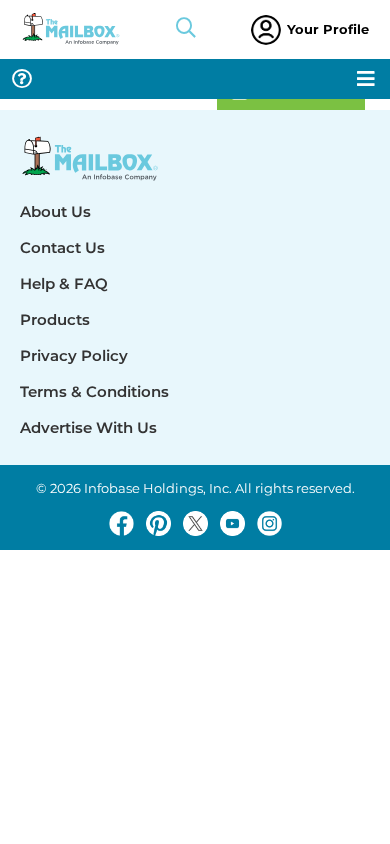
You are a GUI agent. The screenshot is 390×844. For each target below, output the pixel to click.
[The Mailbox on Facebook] (121, 523)
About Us (55, 211)
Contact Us (62, 247)
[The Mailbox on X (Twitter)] (195, 523)
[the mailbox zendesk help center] (22, 79)
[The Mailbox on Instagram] (269, 523)
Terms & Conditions (94, 391)
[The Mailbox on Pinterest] (158, 523)
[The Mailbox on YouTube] (232, 523)
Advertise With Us (88, 427)
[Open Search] (186, 30)
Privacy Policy (74, 355)
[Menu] (366, 79)
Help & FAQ (64, 283)
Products (55, 319)
